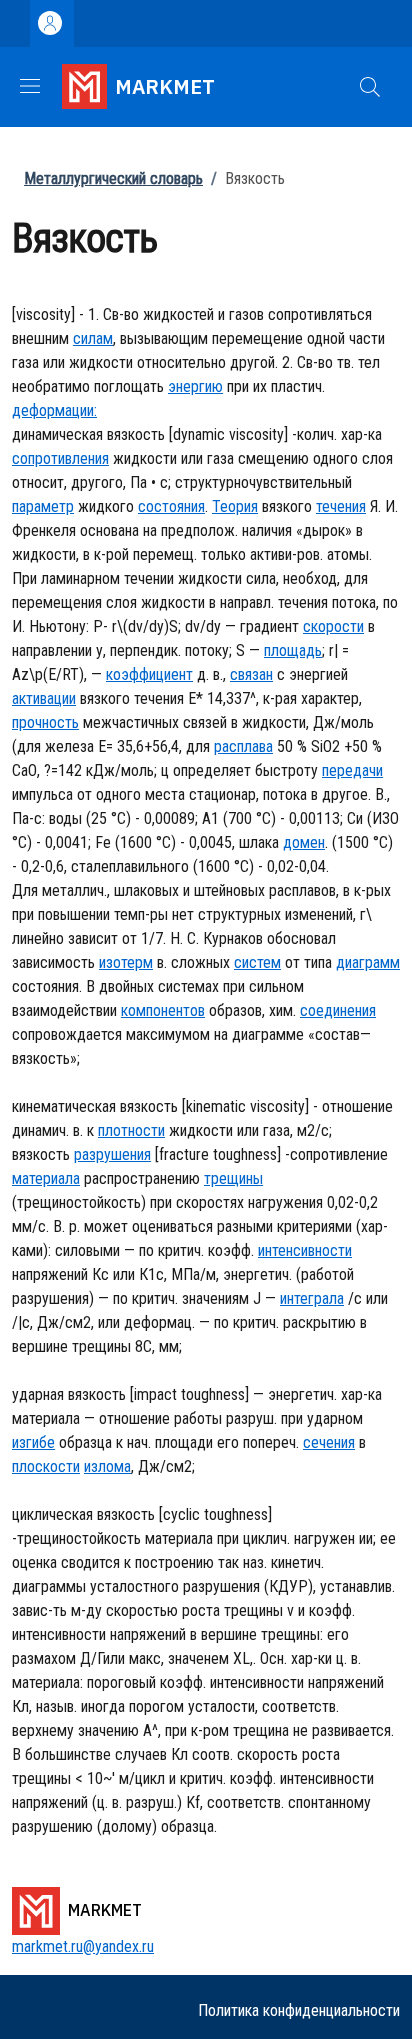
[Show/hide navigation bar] (30, 86)
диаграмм (368, 962)
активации (44, 698)
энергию (195, 386)
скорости (333, 626)
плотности (131, 1130)
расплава (243, 746)
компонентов (163, 1010)
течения (341, 506)
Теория (235, 506)
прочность (45, 722)
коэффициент (149, 674)
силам (93, 338)
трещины (233, 1178)
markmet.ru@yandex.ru (83, 1946)
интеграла (312, 1298)
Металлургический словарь (113, 178)
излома (107, 1466)
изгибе (33, 1442)
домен (304, 842)
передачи (352, 770)
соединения (338, 1010)
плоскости (46, 1466)
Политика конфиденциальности (299, 2010)
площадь (293, 650)
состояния (171, 506)
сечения (329, 1442)
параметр (43, 506)
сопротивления (60, 458)
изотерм (126, 962)
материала (46, 1178)
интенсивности (305, 1250)
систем (257, 962)
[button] (370, 87)
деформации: (54, 410)
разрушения (112, 1154)
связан (251, 674)
